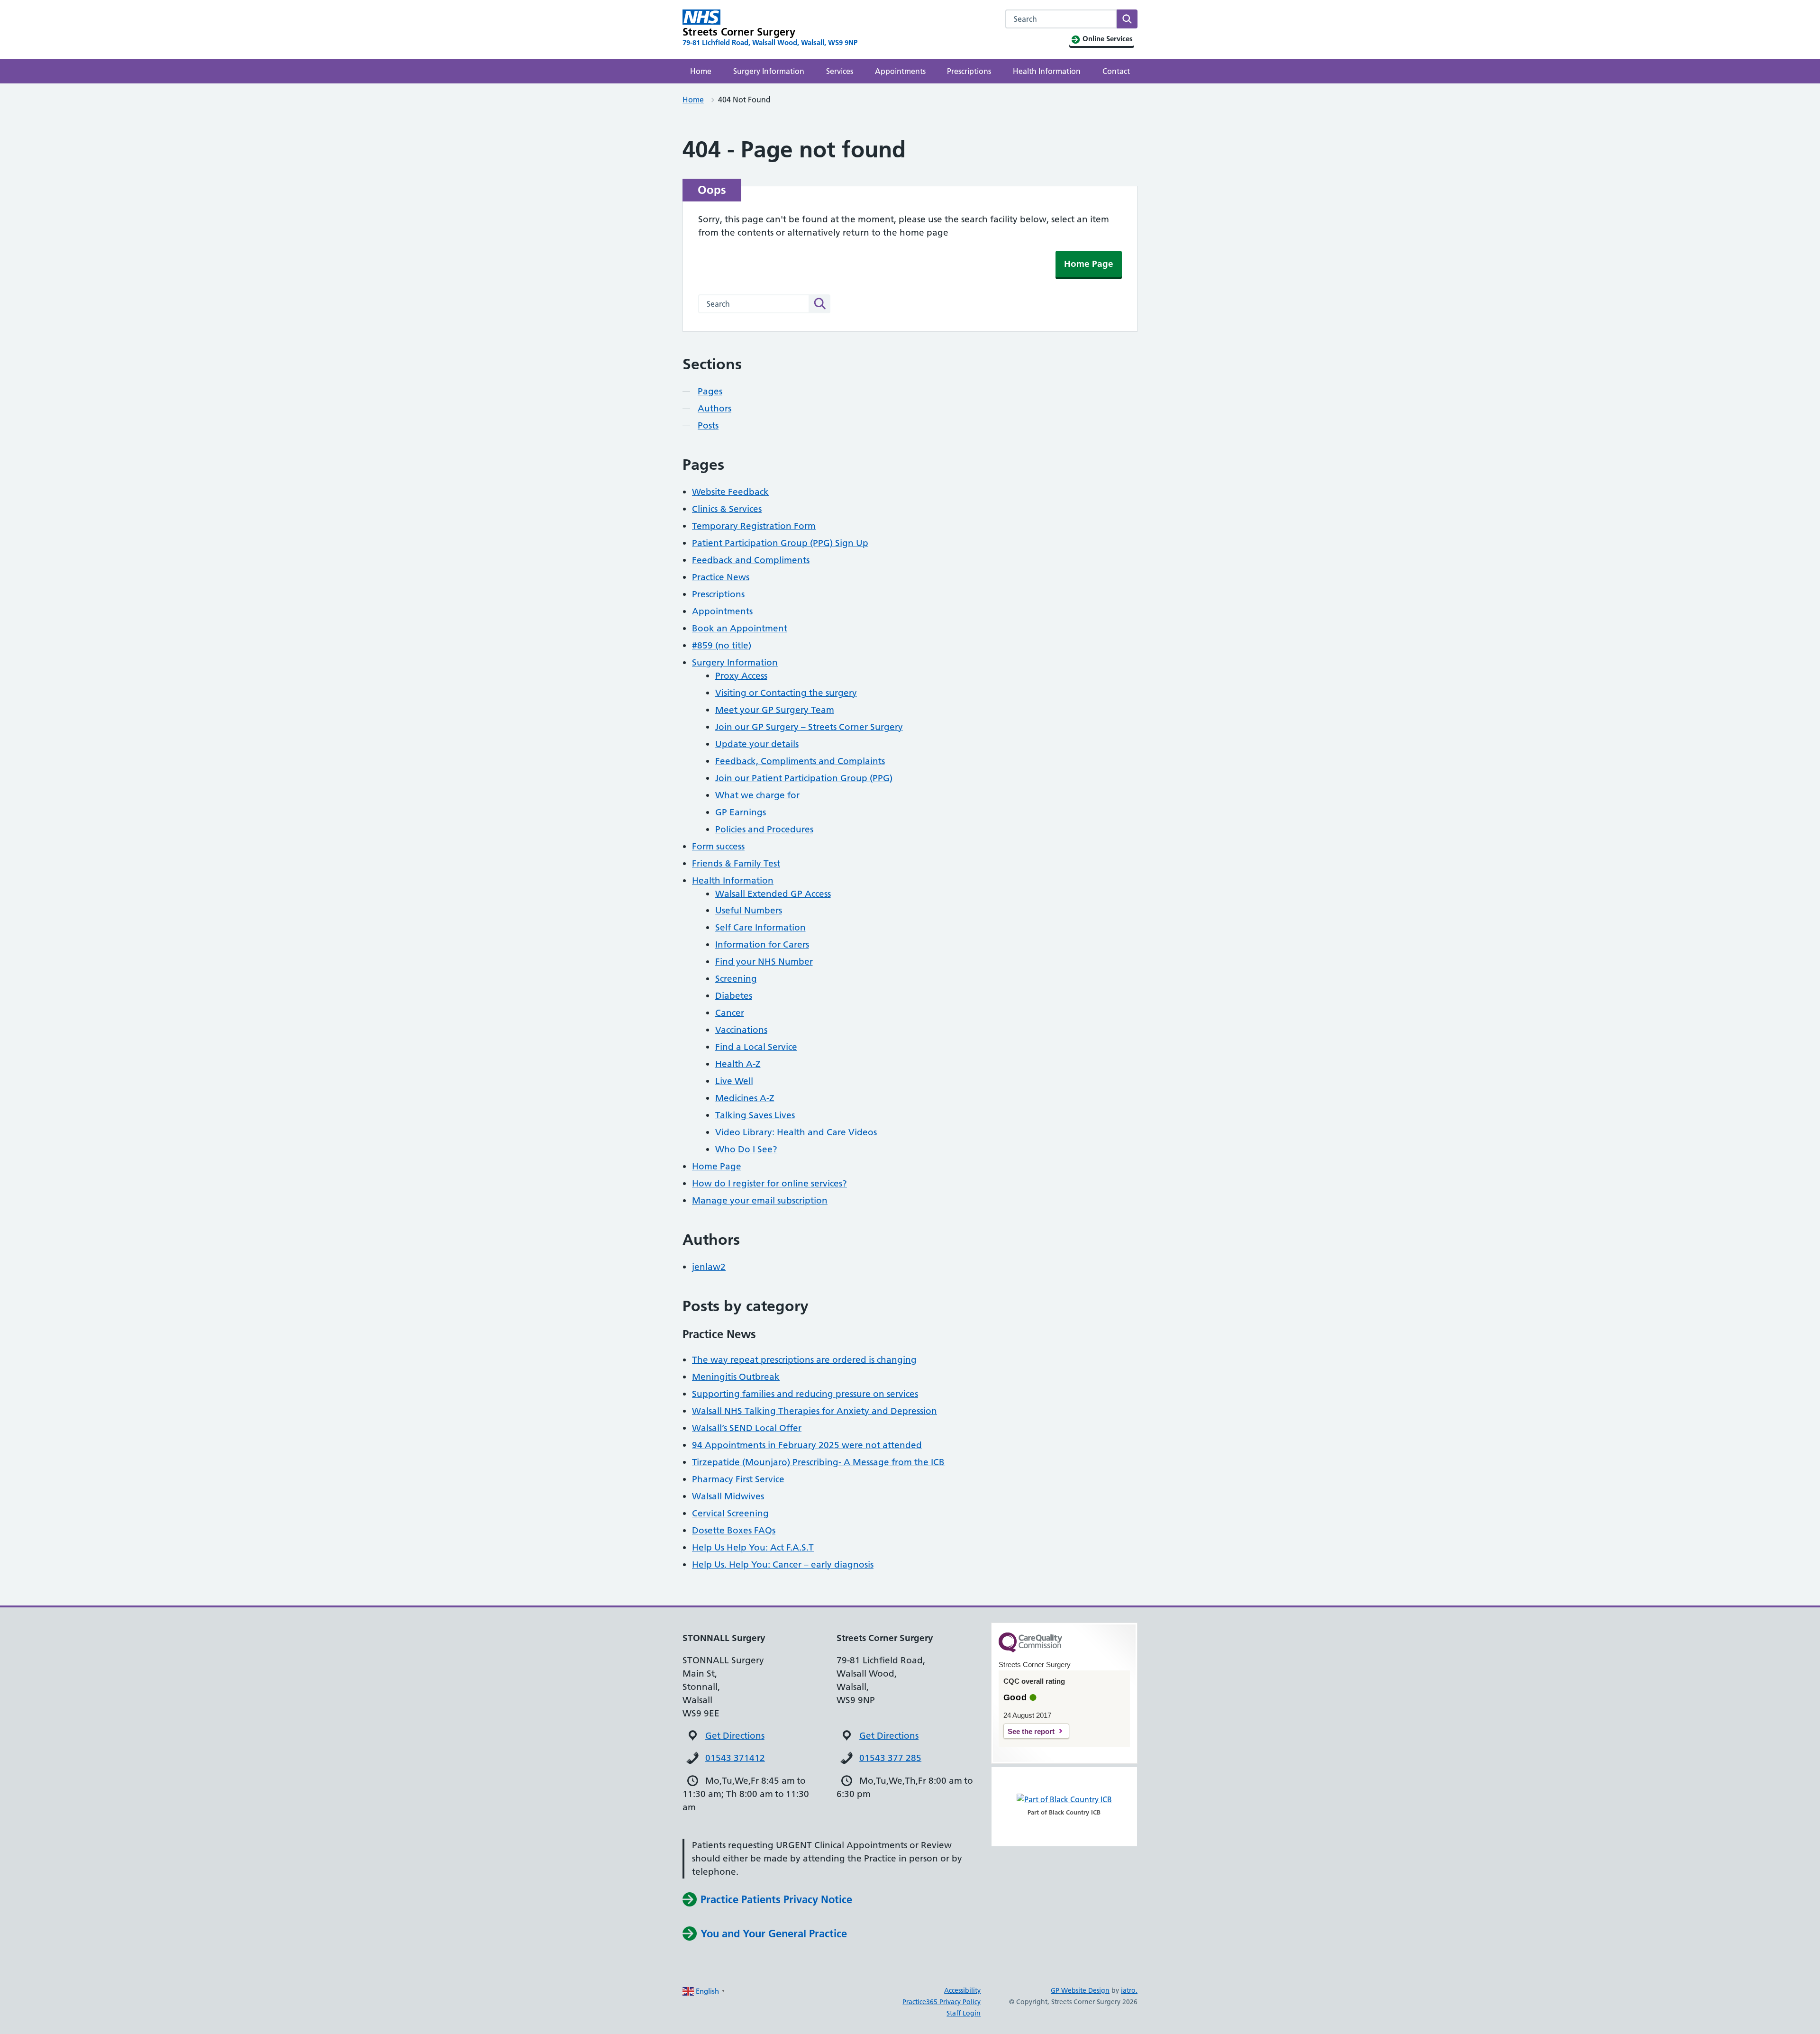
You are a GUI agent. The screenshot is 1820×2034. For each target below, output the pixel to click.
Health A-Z (738, 1064)
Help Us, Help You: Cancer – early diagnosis (783, 1564)
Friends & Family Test (736, 863)
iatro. (1129, 1990)
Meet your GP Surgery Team (775, 710)
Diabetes (734, 996)
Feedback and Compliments (751, 560)
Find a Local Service (756, 1047)
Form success (718, 846)
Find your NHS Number (764, 962)
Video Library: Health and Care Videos (796, 1132)
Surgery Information (769, 71)
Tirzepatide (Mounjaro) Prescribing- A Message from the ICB (818, 1462)
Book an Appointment (740, 628)
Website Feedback (730, 492)
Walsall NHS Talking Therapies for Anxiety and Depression (814, 1411)
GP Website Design (1080, 1990)
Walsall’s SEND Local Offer (747, 1428)
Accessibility (962, 1990)
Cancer (730, 1013)
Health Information (1047, 71)
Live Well (734, 1081)
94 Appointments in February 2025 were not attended (807, 1445)
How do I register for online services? (769, 1183)
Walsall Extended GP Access (773, 894)
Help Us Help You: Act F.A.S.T (753, 1547)
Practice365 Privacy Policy (942, 2002)
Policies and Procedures (764, 829)
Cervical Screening (730, 1513)
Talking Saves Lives (755, 1115)
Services (840, 71)
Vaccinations (741, 1030)
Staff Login (964, 2013)
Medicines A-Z (745, 1098)
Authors (714, 408)
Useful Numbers (749, 910)
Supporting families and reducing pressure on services (805, 1394)
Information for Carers (762, 944)
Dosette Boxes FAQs (734, 1530)
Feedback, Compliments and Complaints (800, 761)
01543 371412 (735, 1758)
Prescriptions (969, 71)
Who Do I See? (746, 1149)
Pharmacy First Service (738, 1479)
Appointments (900, 71)
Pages (710, 391)
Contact (1116, 71)
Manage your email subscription (760, 1200)
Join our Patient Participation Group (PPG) (804, 778)
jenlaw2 (709, 1267)
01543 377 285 (890, 1758)
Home (701, 71)
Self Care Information (760, 927)
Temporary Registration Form (754, 526)
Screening (736, 979)
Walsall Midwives (728, 1496)
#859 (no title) (722, 645)
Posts (708, 425)
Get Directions (735, 1736)
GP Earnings (741, 812)
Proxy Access (741, 676)
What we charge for (757, 795)
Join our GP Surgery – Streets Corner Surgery (809, 727)
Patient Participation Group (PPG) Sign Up (780, 543)
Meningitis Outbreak (736, 1377)
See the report (1031, 1731)
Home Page (1089, 264)
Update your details (757, 744)
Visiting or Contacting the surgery (786, 693)
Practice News (721, 577)
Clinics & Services (727, 509)
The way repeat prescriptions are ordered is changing (804, 1360)
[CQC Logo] (1030, 1650)
